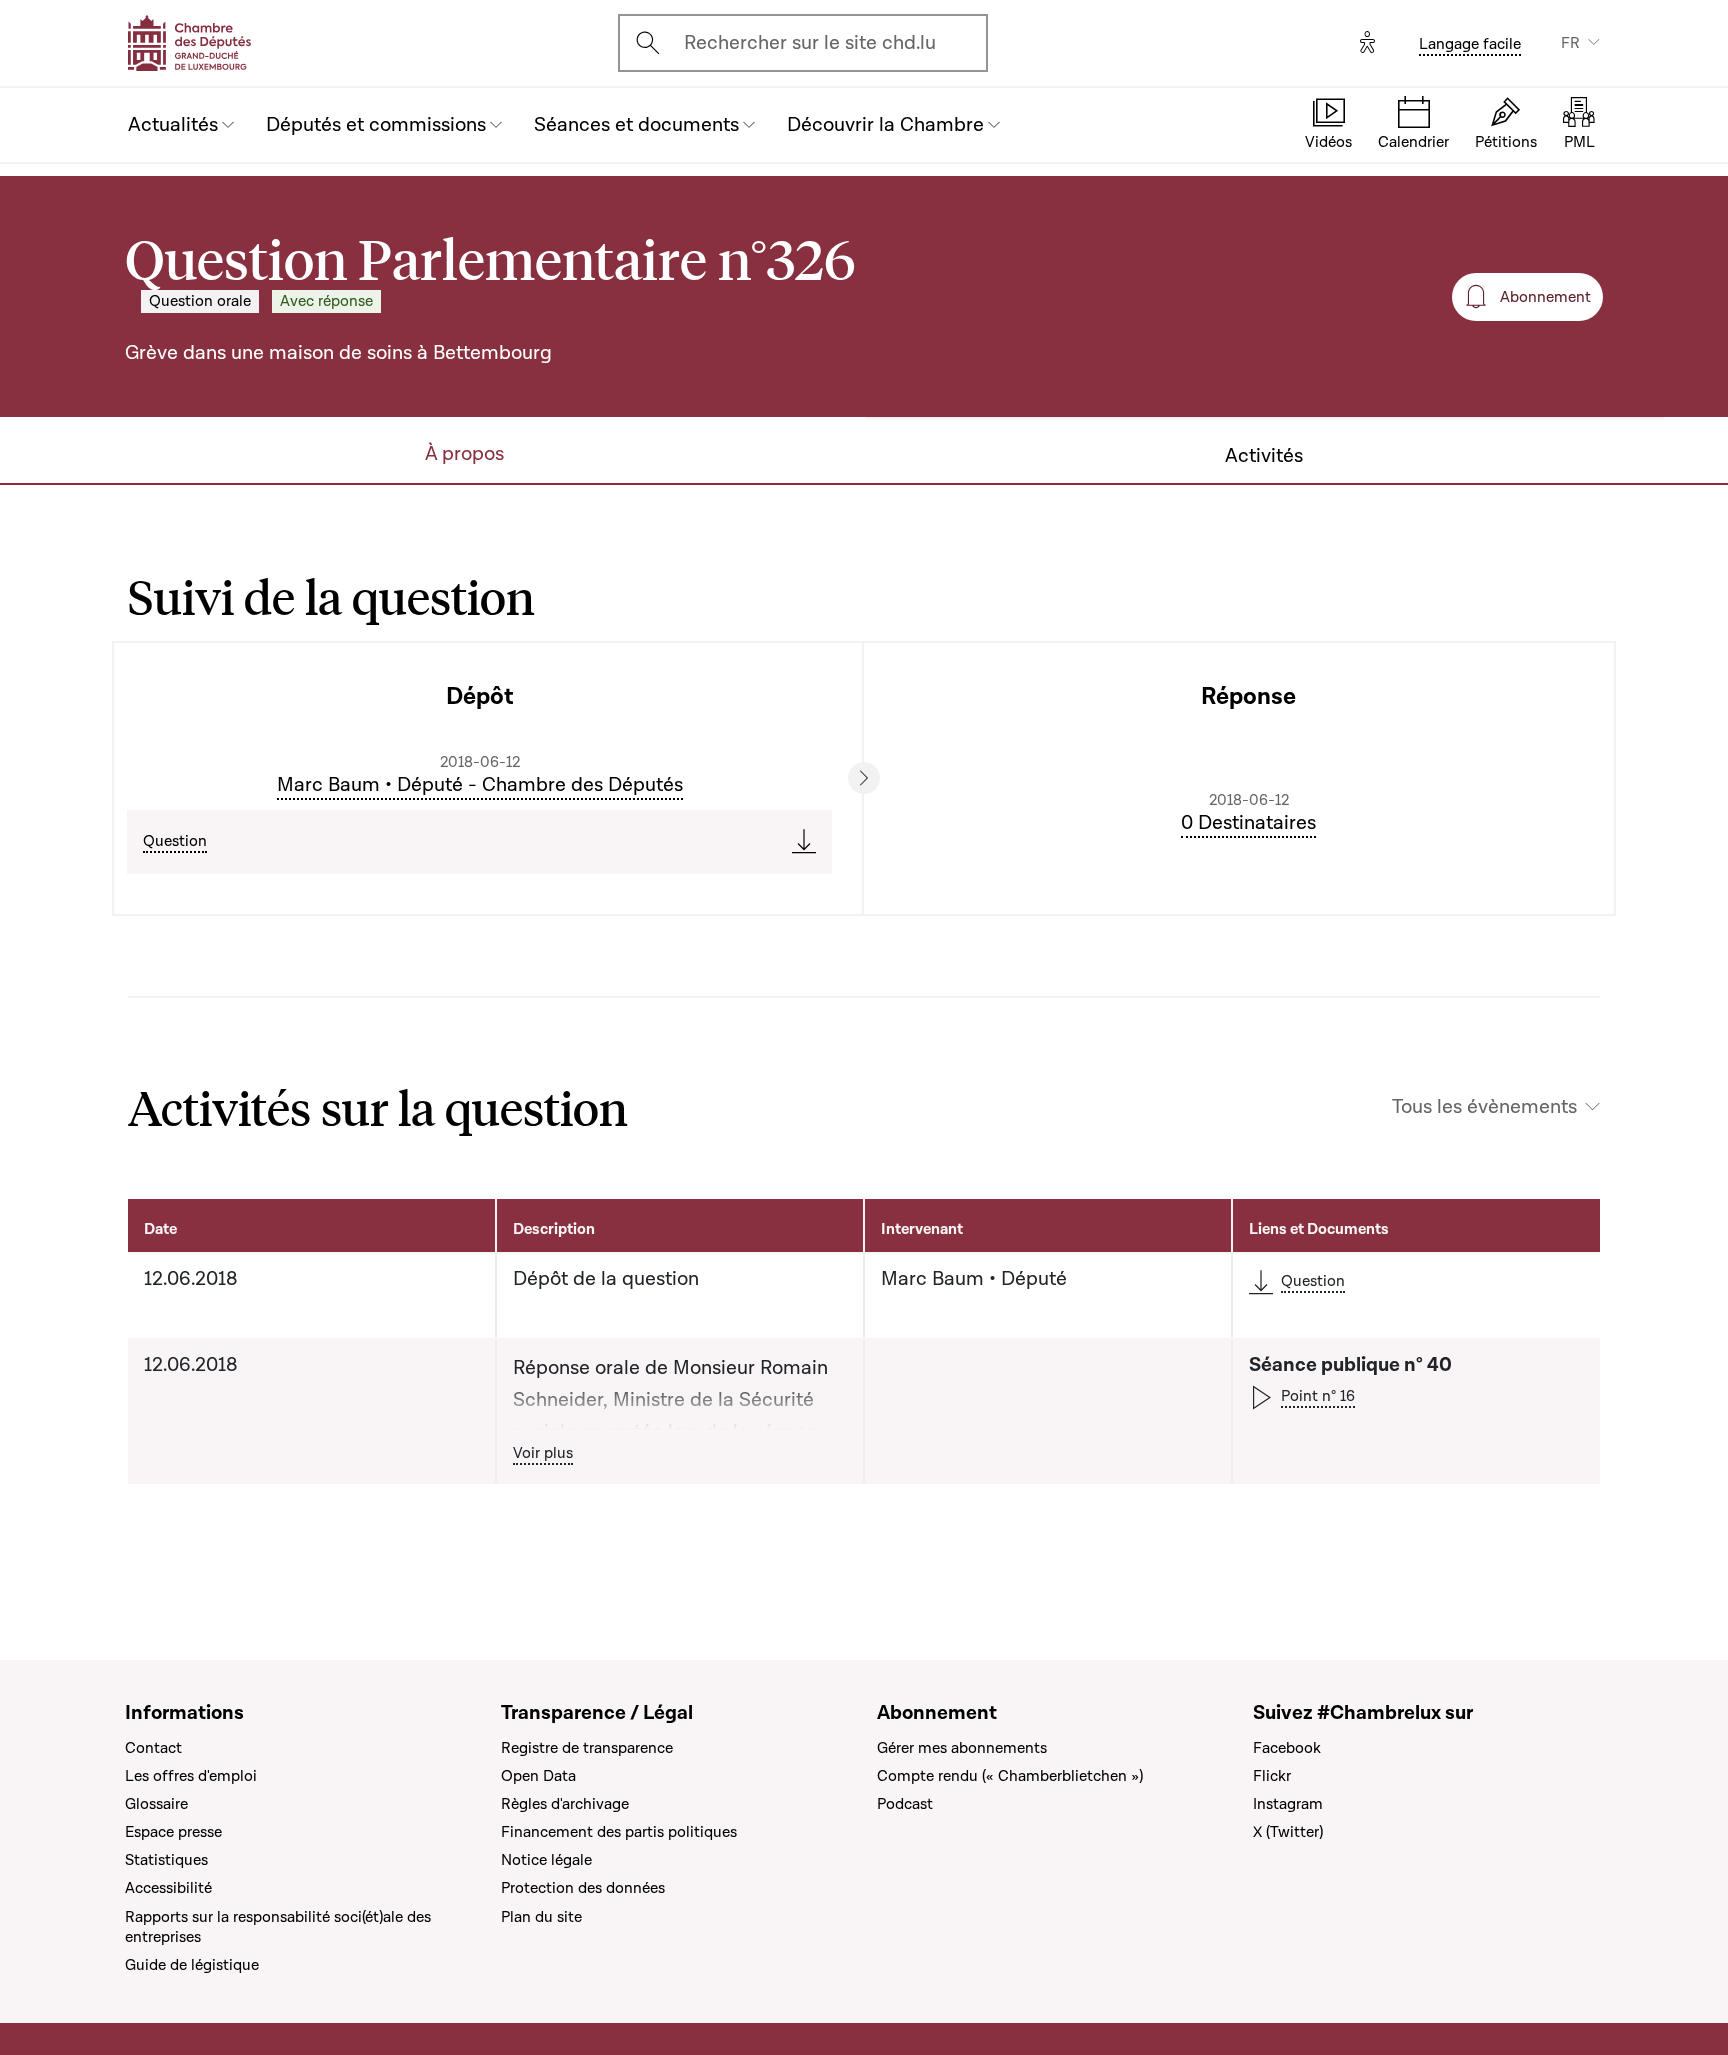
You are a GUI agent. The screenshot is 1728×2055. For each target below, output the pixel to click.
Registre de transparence (587, 1748)
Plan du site (541, 1917)
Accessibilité (168, 1888)
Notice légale (546, 1860)
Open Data (538, 1776)
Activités (1264, 456)
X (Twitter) (1288, 1832)
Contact (153, 1748)
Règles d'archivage (565, 1804)
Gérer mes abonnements (962, 1748)
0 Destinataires (1248, 823)
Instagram (1288, 1804)
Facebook (1287, 1748)
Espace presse (173, 1832)
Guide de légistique (192, 1965)
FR (1570, 43)
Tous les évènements (1484, 1107)
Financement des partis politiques (619, 1832)
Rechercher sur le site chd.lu (810, 43)
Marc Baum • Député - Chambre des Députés (480, 785)
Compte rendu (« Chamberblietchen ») (1010, 1776)
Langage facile (1470, 44)
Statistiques (166, 1860)
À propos (464, 454)
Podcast (905, 1804)
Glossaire (156, 1804)
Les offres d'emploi (191, 1776)
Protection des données (583, 1888)
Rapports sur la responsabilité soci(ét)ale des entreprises (278, 1927)
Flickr (1272, 1776)
